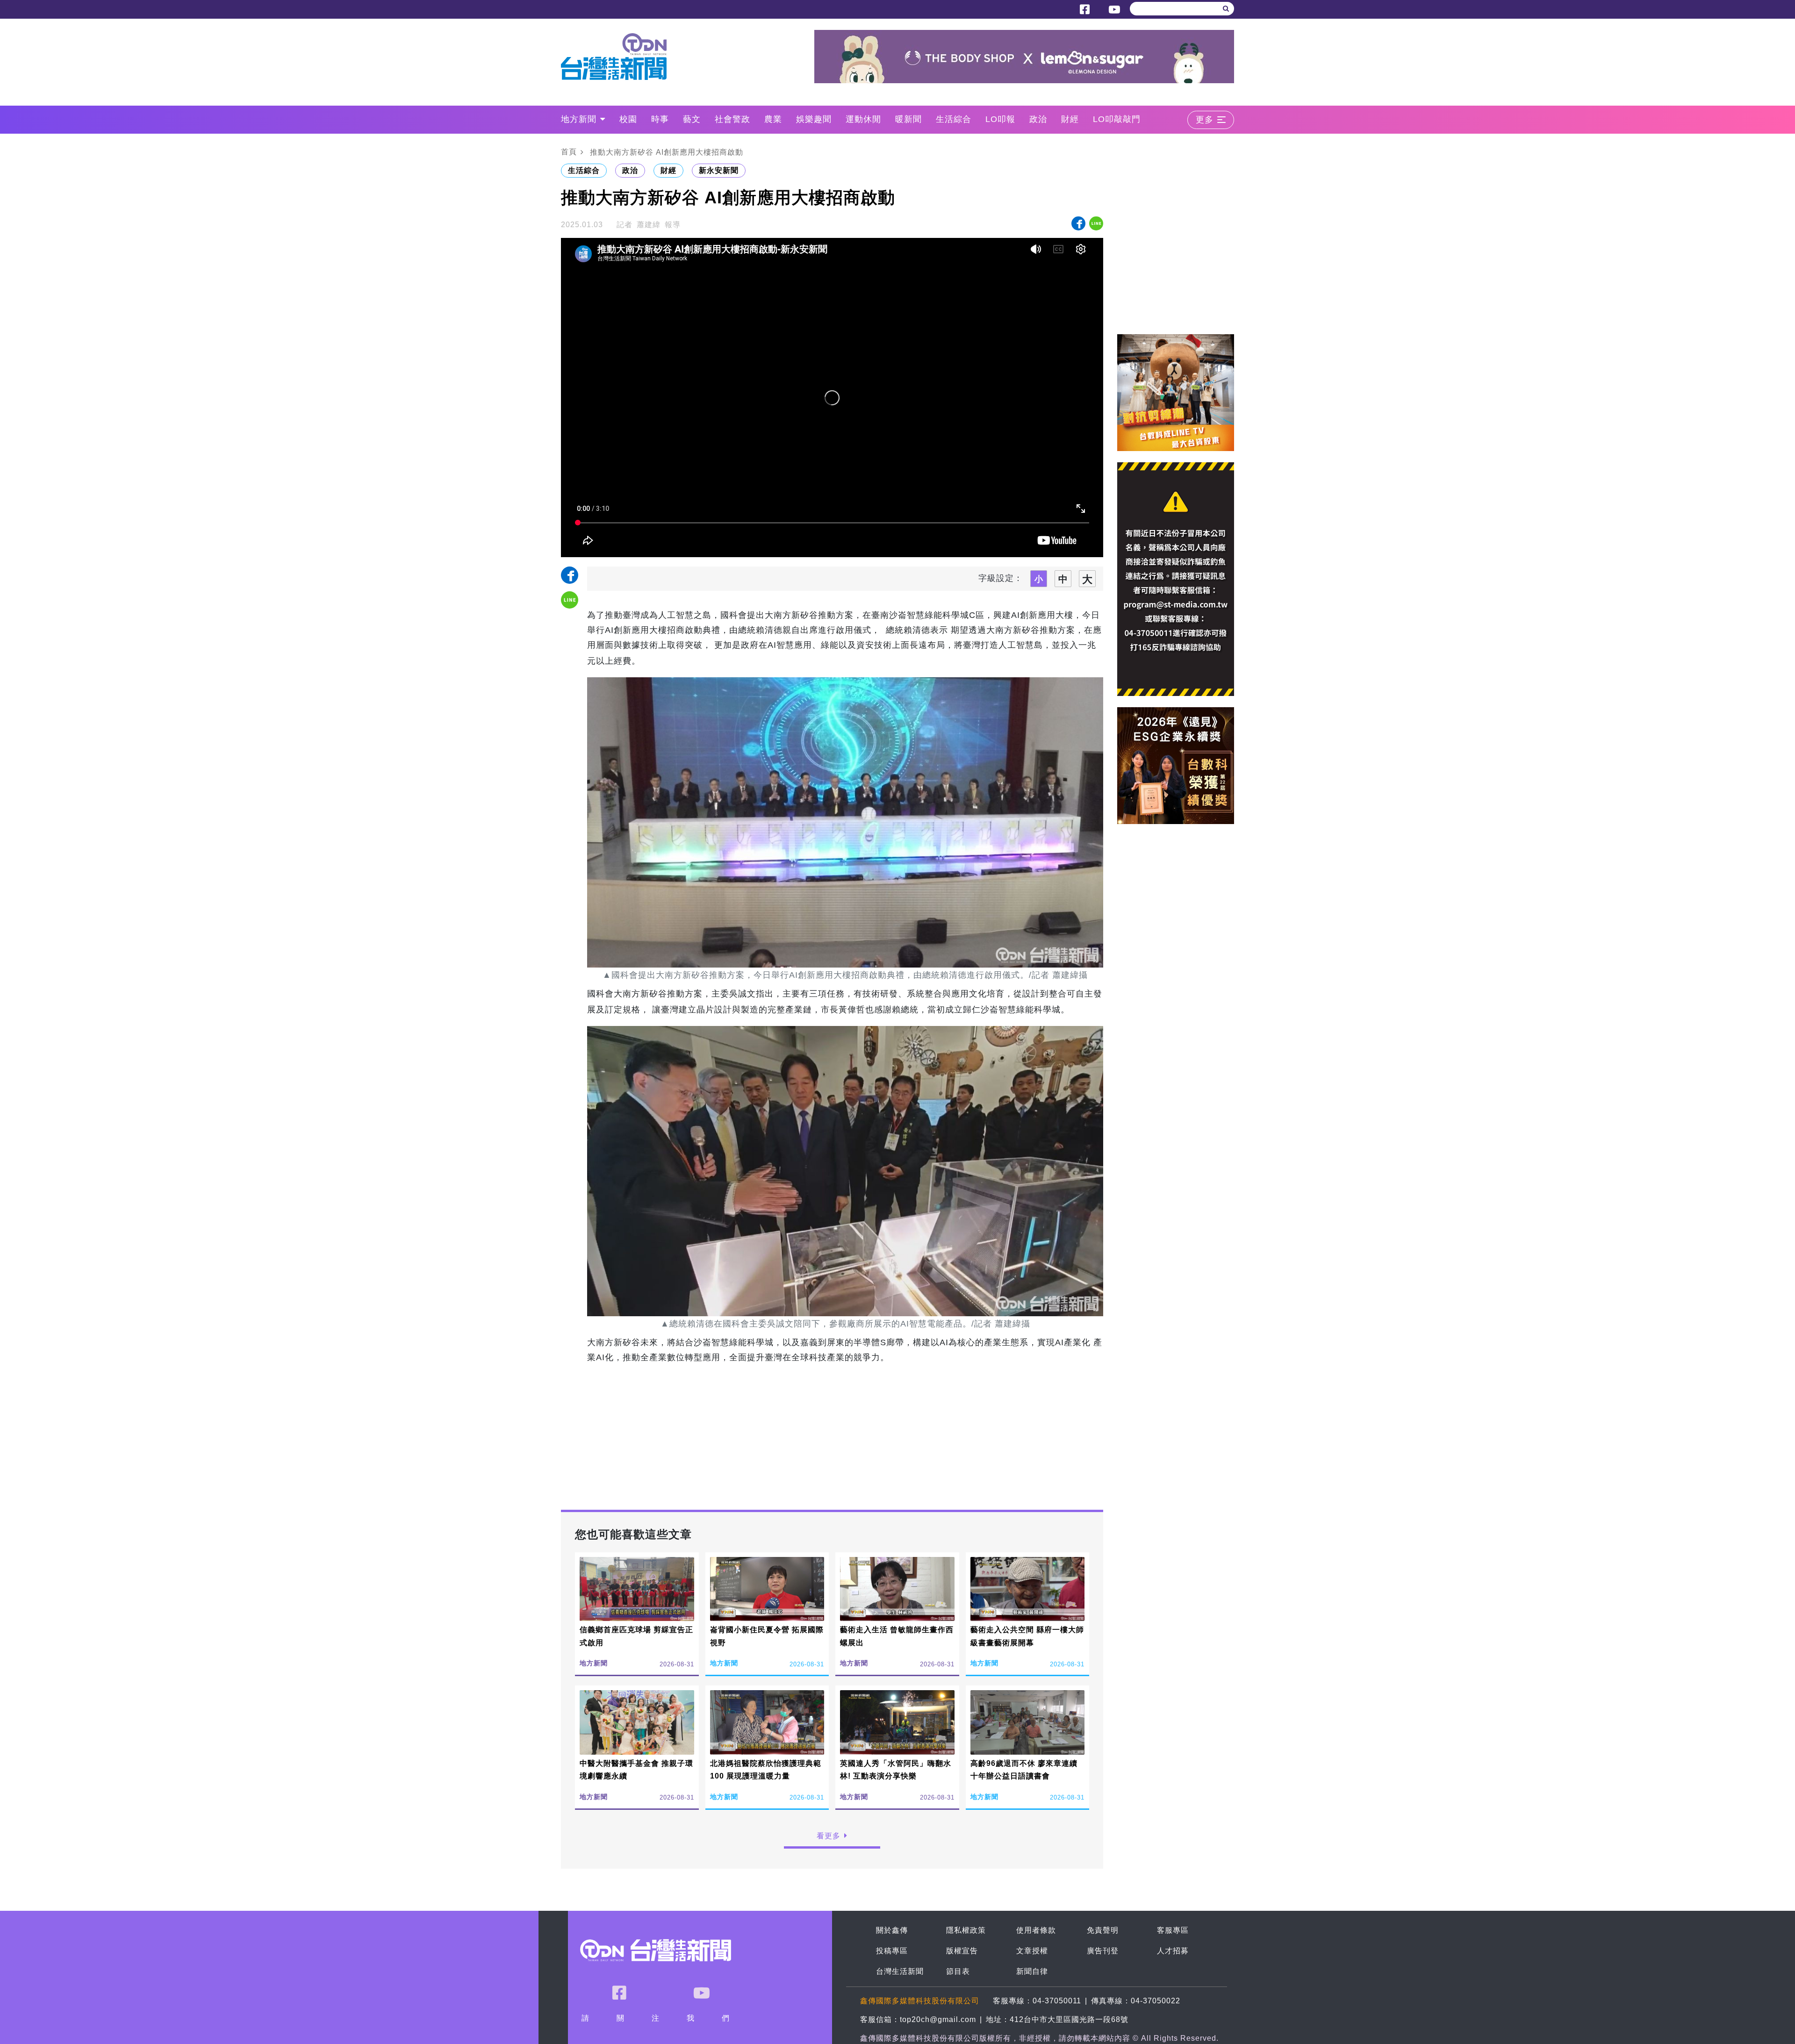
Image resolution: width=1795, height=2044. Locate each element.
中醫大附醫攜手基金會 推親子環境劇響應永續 (636, 1770)
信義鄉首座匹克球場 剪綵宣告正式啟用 (636, 1636)
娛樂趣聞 (814, 119)
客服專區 (1173, 1930)
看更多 (829, 1836)
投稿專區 (892, 1951)
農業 (773, 119)
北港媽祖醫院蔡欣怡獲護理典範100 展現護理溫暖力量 (766, 1770)
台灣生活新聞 (900, 1971)
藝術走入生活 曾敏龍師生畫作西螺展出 (897, 1636)
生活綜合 (954, 119)
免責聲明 (1103, 1930)
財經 (1070, 119)
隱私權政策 (966, 1930)
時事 (660, 119)
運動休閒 (863, 119)
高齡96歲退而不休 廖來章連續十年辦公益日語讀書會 (1024, 1770)
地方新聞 (579, 119)
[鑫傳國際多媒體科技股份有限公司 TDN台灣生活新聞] (621, 57)
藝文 (692, 119)
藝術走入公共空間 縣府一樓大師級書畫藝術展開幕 (1027, 1636)
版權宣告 (962, 1951)
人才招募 (1173, 1951)
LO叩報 (1000, 119)
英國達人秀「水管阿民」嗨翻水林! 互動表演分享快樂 (896, 1770)
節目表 (958, 1971)
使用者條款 (1036, 1930)
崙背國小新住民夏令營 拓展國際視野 (767, 1636)
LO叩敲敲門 (1117, 119)
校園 (628, 119)
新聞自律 (1032, 1971)
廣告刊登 (1103, 1951)
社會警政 (732, 119)
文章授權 (1032, 1951)
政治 (1038, 119)
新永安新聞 (719, 170)
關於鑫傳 (892, 1930)
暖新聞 (908, 119)
